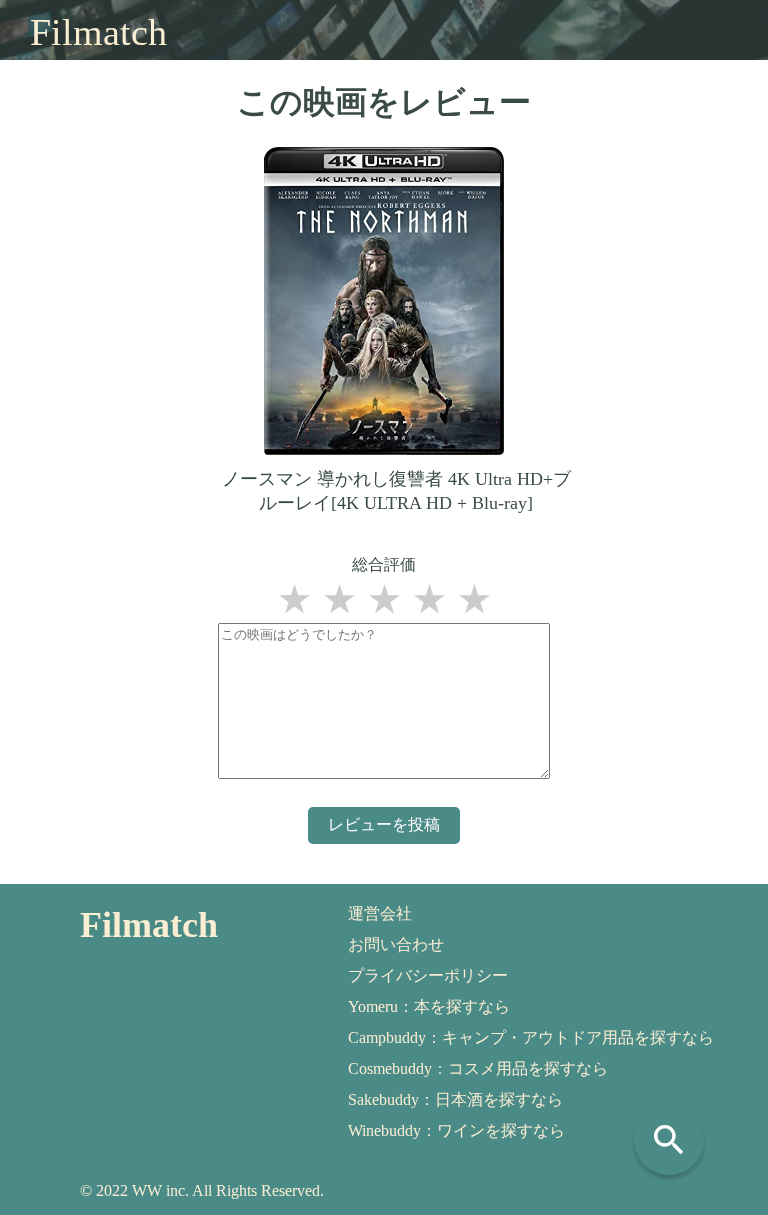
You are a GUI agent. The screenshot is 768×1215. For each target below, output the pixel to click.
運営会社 (380, 913)
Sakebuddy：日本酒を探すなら (455, 1099)
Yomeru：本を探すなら (429, 1006)
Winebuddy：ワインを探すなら (456, 1130)
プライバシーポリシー (428, 975)
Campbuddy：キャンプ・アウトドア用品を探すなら (531, 1037)
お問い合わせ (396, 944)
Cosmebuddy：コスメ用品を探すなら (478, 1068)
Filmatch (98, 32)
